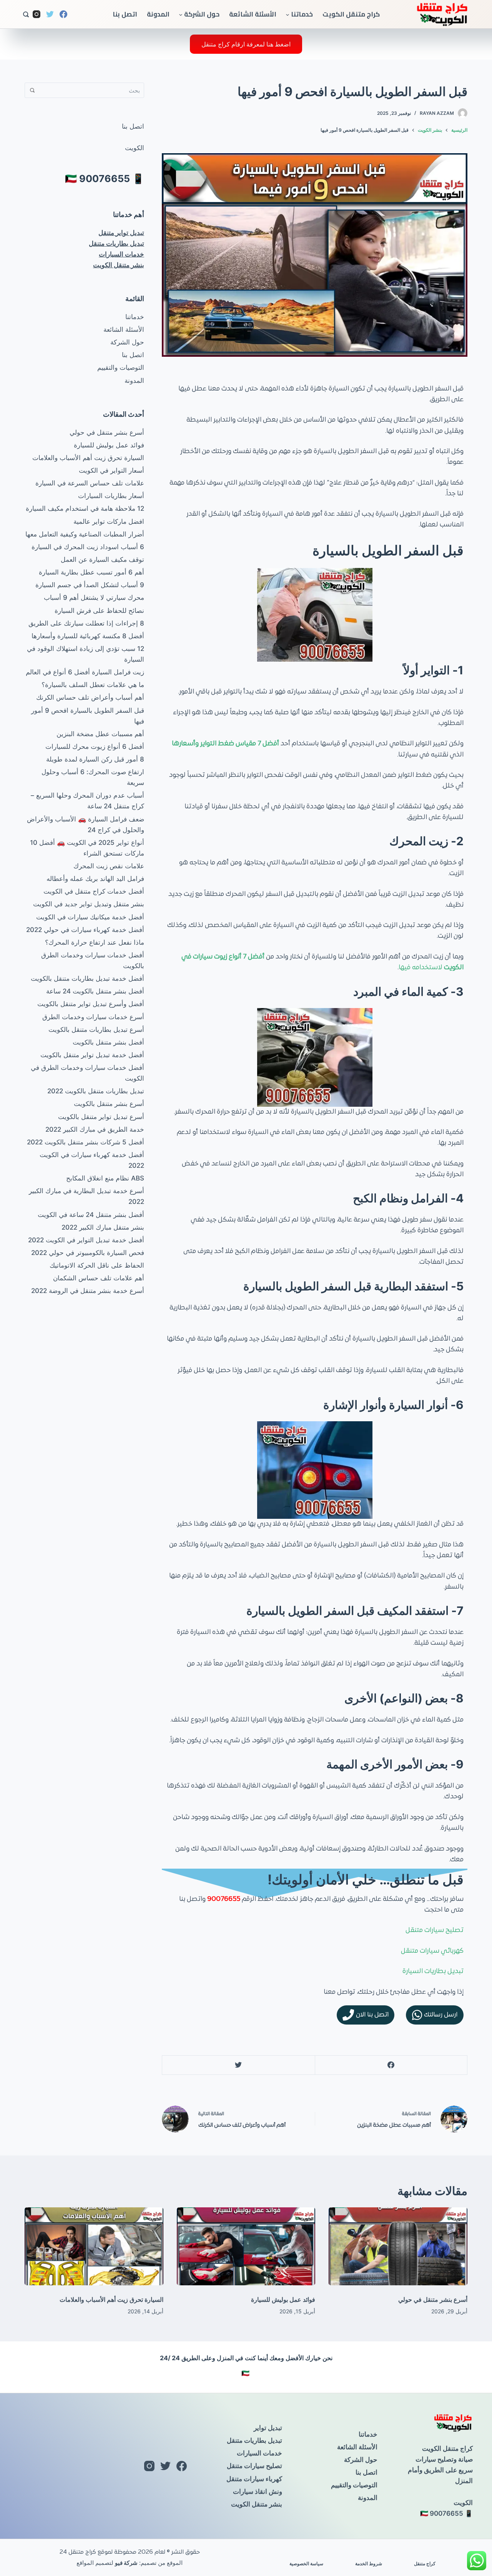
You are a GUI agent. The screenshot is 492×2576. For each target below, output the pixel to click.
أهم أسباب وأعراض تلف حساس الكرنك (90, 697)
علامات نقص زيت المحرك (109, 866)
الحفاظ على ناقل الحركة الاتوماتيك (97, 1265)
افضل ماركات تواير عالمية (109, 521)
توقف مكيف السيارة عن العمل (102, 560)
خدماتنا (302, 14)
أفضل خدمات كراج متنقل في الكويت (94, 891)
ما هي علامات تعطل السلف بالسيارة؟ (93, 685)
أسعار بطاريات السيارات (111, 496)
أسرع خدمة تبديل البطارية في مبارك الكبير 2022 (86, 1196)
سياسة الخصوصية (306, 2564)
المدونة (158, 14)
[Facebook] (63, 14)
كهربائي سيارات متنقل (432, 1951)
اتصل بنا (125, 14)
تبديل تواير (268, 2428)
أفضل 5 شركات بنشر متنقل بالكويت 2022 (86, 1142)
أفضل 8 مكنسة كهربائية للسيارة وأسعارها (88, 636)
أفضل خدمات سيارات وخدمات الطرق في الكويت (87, 1073)
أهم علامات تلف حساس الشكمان (99, 1278)
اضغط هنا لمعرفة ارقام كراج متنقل (246, 44)
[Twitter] (50, 14)
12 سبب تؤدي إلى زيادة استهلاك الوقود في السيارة (86, 654)
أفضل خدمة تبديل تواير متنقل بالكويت (92, 1055)
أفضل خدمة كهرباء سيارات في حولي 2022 (85, 930)
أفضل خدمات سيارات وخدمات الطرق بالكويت (93, 960)
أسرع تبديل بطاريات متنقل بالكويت (96, 1030)
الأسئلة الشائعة (253, 14)
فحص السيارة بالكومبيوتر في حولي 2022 (88, 1253)
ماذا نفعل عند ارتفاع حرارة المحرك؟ (95, 942)
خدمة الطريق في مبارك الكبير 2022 (95, 1129)
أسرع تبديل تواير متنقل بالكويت (101, 1117)
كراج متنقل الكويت (351, 14)
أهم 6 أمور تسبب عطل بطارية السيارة (91, 572)
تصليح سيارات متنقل (435, 1930)
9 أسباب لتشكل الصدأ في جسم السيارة (90, 585)
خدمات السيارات (121, 254)
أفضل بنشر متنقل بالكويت (108, 1042)
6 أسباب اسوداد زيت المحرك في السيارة (88, 547)
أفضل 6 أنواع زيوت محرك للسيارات (95, 747)
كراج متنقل (425, 2564)
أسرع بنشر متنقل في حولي (107, 432)
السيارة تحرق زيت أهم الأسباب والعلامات (88, 458)
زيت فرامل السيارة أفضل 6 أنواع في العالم (85, 672)
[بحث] (26, 14)
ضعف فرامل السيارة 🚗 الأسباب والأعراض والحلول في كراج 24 (86, 824)
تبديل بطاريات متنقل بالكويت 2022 (96, 1091)
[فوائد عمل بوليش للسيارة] (246, 2246)
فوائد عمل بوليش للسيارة (109, 445)
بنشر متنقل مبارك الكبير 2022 (103, 1227)
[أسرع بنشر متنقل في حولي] (398, 2246)
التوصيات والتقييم (121, 368)
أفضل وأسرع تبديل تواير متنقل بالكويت (91, 1004)
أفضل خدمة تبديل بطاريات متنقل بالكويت (87, 978)
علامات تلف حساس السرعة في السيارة (90, 483)
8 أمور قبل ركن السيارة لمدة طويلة (95, 759)
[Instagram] (37, 14)
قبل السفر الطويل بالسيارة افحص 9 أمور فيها (88, 716)
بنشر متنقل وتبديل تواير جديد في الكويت (89, 904)
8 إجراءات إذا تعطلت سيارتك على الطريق (86, 623)
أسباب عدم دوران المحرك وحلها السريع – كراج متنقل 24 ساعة (87, 801)
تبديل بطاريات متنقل (116, 243)
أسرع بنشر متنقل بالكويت (109, 1104)
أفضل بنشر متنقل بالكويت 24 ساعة (95, 991)
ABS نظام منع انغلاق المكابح (105, 1178)
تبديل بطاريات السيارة (433, 1972)
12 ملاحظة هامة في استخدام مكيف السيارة (85, 508)
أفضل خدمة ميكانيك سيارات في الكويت (90, 917)
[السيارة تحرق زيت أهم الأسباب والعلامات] (94, 2246)
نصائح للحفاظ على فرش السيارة (99, 611)
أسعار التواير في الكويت (111, 470)
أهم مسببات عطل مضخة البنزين (100, 734)
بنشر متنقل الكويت (119, 265)
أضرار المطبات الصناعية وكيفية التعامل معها (85, 534)
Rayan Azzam (437, 113)
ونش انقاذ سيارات (258, 2492)
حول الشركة (202, 14)
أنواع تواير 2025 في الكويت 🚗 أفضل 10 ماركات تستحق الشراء (87, 848)
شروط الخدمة (369, 2564)
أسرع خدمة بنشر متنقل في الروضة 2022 (88, 1291)
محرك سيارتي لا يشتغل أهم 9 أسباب (94, 598)
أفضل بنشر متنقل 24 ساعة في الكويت (91, 1215)
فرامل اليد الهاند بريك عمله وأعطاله (95, 879)
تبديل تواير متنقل (121, 233)
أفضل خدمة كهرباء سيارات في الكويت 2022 (92, 1160)
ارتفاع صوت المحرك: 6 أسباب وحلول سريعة (93, 777)
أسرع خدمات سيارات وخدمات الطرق (93, 1017)
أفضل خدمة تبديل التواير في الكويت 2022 (86, 1240)
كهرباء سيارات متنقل (254, 2479)
